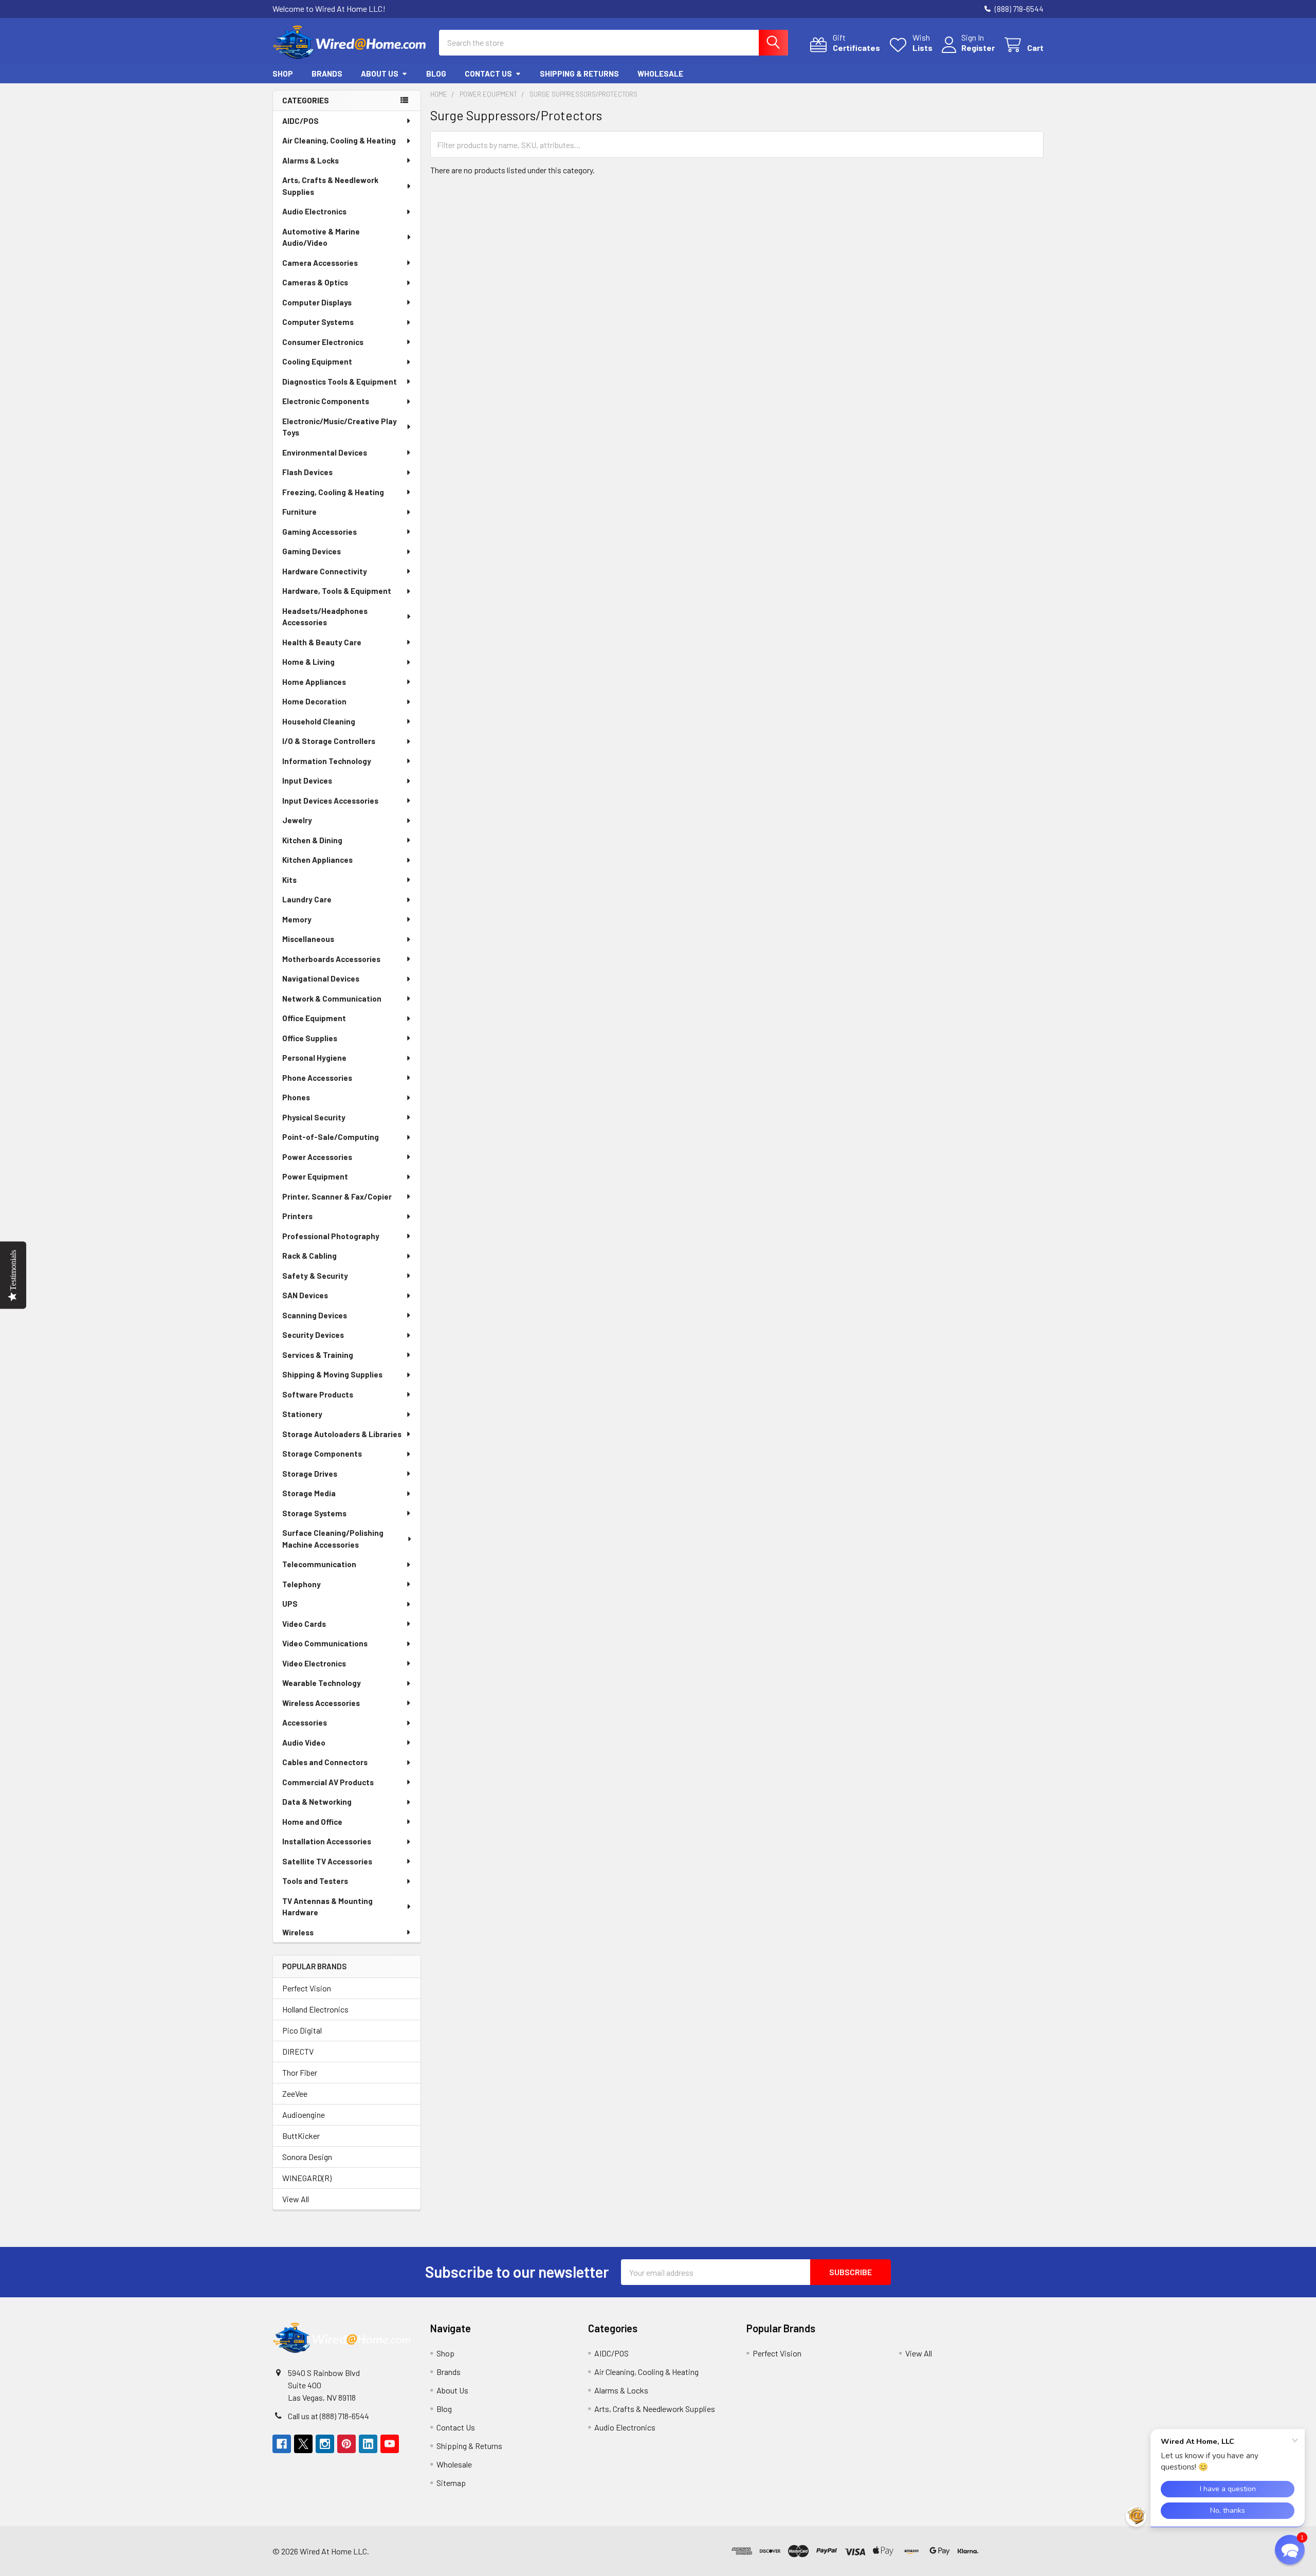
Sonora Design (307, 2157)
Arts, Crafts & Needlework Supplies (330, 186)
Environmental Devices (325, 452)
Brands (327, 74)
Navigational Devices (321, 978)
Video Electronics (314, 1663)
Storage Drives (310, 1474)
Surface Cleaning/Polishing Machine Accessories (333, 1539)
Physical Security (314, 1117)
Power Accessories (317, 1157)
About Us (380, 74)
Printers (297, 1216)
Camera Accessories (320, 263)
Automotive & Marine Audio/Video (321, 237)
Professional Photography (331, 1236)
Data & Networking (317, 1802)
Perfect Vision (307, 1988)
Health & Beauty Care (322, 642)
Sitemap (451, 2483)
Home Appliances (314, 682)
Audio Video (304, 1743)
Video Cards (304, 1624)
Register (978, 48)
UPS (290, 1604)
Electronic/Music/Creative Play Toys (340, 427)
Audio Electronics (314, 211)
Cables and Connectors (325, 1762)
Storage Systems (314, 1513)
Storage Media (309, 1493)
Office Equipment (314, 1018)
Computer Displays (317, 302)
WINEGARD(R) (307, 2178)
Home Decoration (314, 701)
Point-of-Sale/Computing (331, 1137)
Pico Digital (302, 2030)
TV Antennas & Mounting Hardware (327, 1907)
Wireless (298, 1932)
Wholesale (660, 74)
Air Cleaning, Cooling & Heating (339, 140)
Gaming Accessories (319, 532)
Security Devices (313, 1335)
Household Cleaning (319, 721)
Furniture (299, 512)
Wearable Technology (322, 1683)
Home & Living (308, 662)
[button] (1013, 2551)
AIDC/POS (300, 121)
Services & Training (318, 1355)
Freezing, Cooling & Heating (333, 492)
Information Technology (327, 761)
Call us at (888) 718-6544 (328, 2416)
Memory (297, 919)
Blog (436, 74)
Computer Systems (318, 322)
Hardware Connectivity (325, 571)
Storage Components (322, 1454)
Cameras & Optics (315, 282)
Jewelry (297, 820)
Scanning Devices (315, 1315)
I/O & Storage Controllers (329, 741)
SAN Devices (305, 1295)
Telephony (301, 1584)
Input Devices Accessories (330, 801)
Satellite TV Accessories (327, 1861)
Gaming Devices (312, 551)
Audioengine (304, 2115)
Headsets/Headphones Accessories (325, 617)
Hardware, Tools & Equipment (337, 591)
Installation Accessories (327, 1841)
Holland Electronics (315, 2009)
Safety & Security (315, 1276)
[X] (303, 2444)
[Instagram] (325, 2444)
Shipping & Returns (579, 74)
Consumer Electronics (323, 342)
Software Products (318, 1394)
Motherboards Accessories (331, 959)
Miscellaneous (308, 939)
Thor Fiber (300, 2072)
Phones (296, 1097)
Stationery (302, 1414)
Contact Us (488, 74)
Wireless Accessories (321, 1703)
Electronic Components (326, 401)
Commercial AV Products (328, 1782)
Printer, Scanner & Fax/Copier (337, 1196)
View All (296, 2199)
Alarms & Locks (310, 160)
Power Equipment (315, 1176)
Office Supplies (310, 1038)
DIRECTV (298, 2051)
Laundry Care (307, 899)
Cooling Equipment (317, 361)
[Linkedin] (368, 2444)
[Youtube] (390, 2444)
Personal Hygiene (314, 1058)
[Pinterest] (346, 2444)
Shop (283, 74)
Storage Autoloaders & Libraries (342, 1434)
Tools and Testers (315, 1881)
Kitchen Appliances (317, 860)
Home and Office (312, 1822)
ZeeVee (295, 2093)
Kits (289, 880)
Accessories (305, 1722)
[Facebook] (282, 2444)
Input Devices (307, 781)
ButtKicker (301, 2136)
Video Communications (325, 1643)
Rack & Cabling (309, 1256)
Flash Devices (307, 472)
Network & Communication (332, 999)
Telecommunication (319, 1564)
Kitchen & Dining (312, 840)
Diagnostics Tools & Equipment (340, 382)
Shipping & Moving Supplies (332, 1374)
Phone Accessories (317, 1078)
